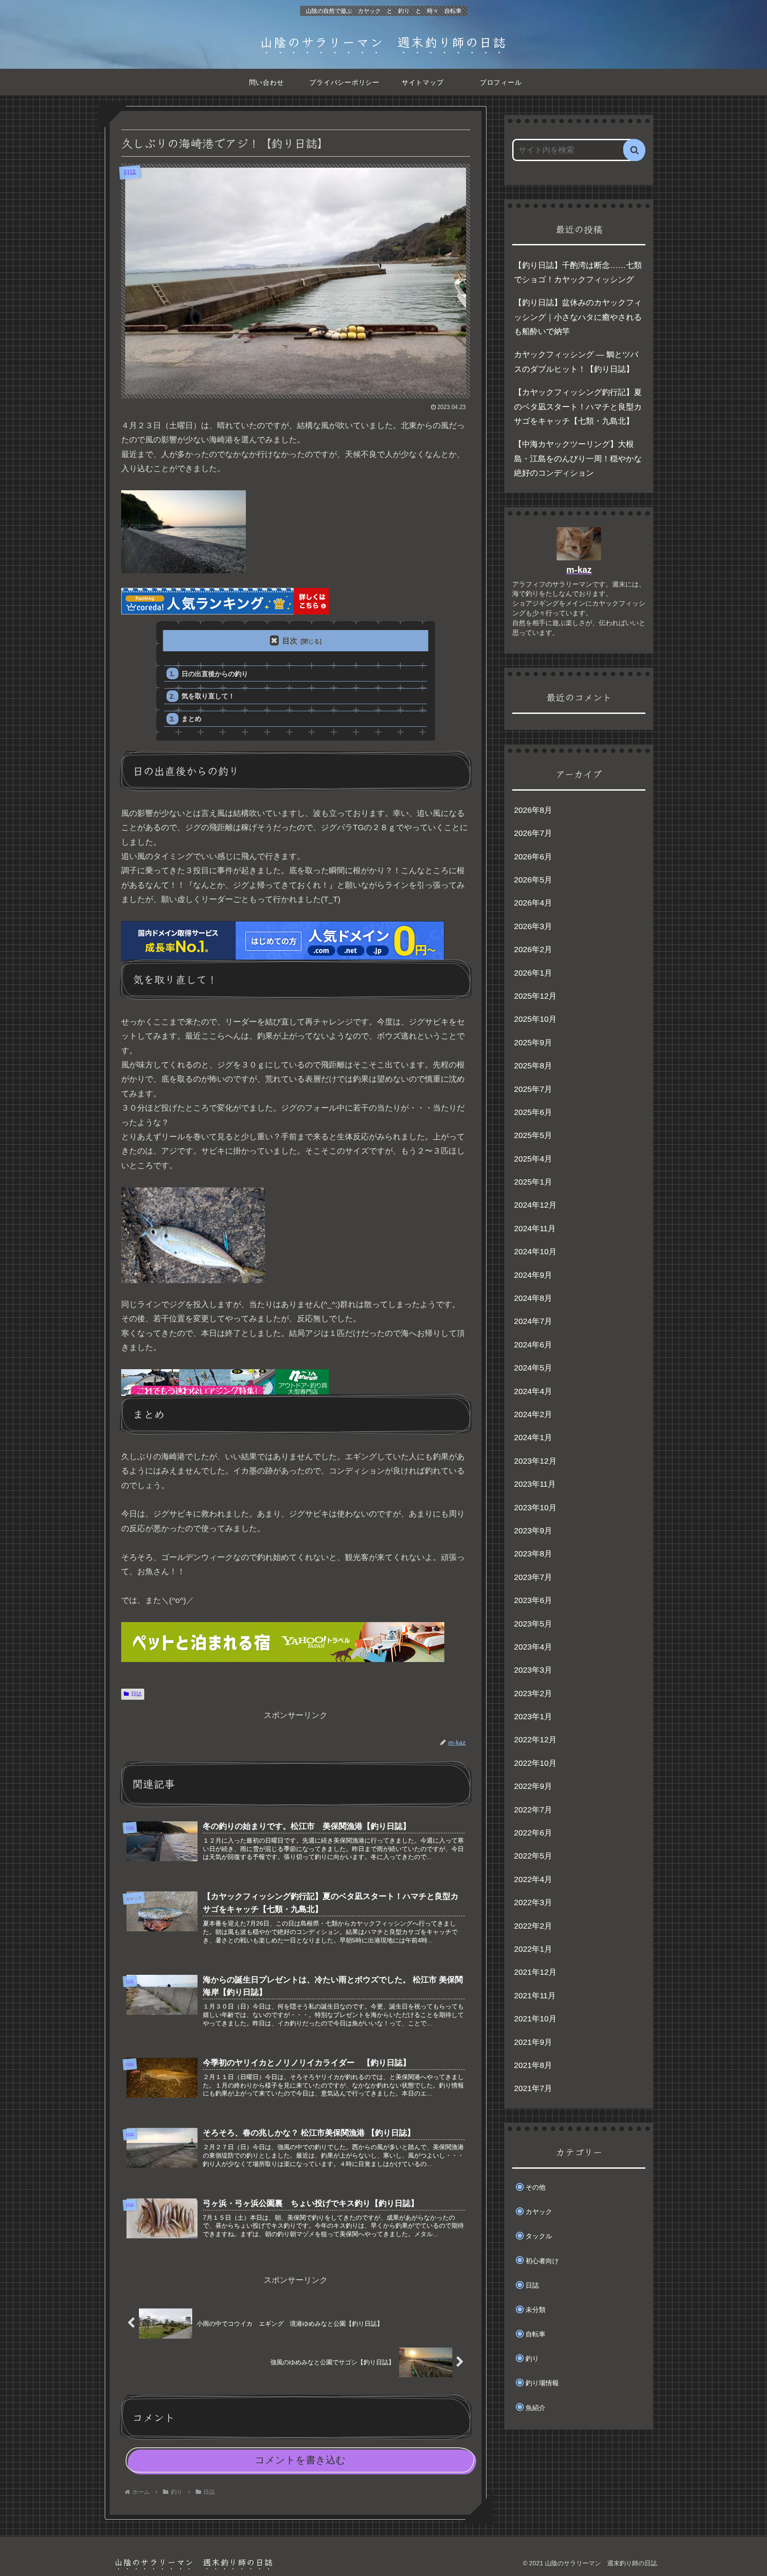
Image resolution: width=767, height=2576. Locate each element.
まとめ (192, 719)
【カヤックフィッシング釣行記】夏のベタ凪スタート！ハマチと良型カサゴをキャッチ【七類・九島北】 (578, 407)
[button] (634, 150)
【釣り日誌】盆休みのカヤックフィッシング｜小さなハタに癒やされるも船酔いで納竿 (578, 317)
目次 (290, 641)
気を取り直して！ (208, 696)
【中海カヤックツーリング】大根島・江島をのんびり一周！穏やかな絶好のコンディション (578, 459)
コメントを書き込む (300, 2460)
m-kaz (579, 570)
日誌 (136, 1694)
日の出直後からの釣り (215, 674)
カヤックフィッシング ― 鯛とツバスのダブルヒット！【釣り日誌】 (576, 362)
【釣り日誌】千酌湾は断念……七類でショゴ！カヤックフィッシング (578, 272)
